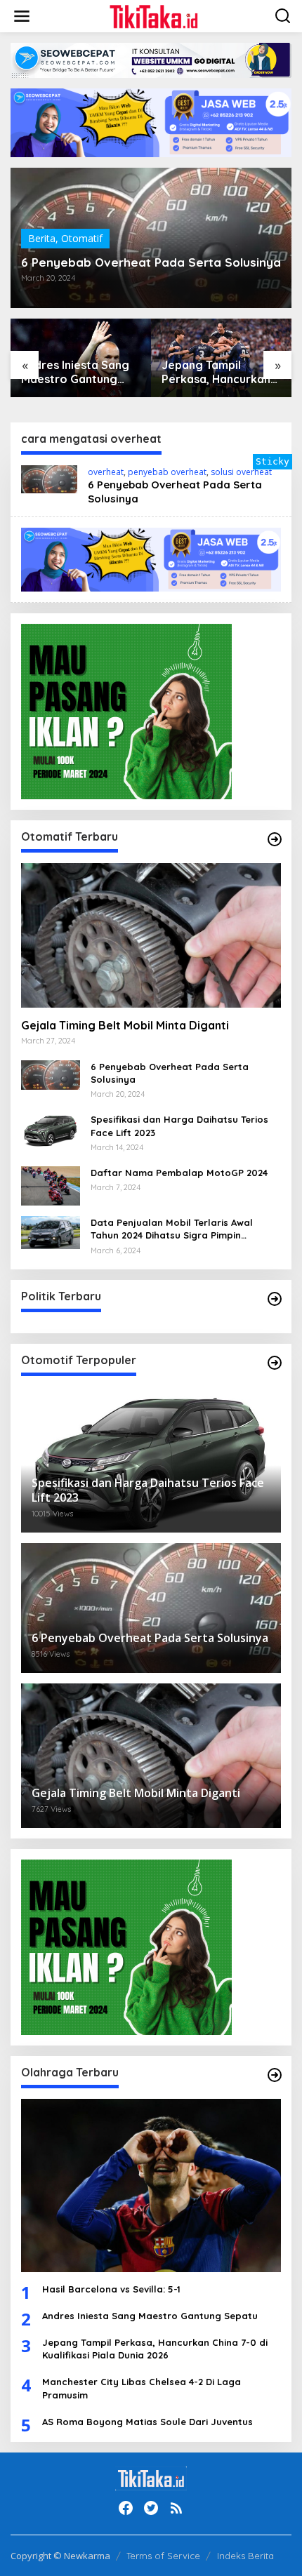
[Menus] (22, 16)
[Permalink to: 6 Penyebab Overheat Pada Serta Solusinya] (49, 478)
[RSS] (176, 2508)
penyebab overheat (167, 472)
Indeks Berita (245, 2556)
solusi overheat (241, 472)
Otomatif (82, 238)
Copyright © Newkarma (60, 2556)
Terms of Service (163, 2556)
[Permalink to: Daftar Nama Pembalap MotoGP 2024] (51, 1185)
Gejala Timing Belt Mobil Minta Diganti (125, 1025)
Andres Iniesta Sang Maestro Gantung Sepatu (75, 373)
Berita (42, 238)
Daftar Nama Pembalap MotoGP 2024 (179, 1173)
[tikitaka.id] (154, 15)
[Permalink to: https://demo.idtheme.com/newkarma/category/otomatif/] (275, 839)
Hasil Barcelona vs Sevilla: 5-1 (111, 2289)
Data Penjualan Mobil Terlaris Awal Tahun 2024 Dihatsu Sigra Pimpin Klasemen (172, 1229)
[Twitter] (151, 2508)
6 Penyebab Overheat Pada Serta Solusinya (151, 262)
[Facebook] (126, 2508)
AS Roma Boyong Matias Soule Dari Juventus (147, 2422)
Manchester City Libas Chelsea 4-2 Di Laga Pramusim (142, 2388)
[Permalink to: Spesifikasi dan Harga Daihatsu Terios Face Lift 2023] (51, 1129)
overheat (106, 472)
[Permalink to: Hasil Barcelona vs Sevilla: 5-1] (151, 2185)
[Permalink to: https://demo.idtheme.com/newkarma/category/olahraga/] (275, 2075)
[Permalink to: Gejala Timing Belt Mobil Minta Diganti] (151, 935)
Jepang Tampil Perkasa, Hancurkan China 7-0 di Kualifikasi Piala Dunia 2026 (221, 373)
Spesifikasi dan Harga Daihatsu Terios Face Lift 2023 (179, 1126)
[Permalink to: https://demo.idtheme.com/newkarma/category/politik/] (275, 1299)
